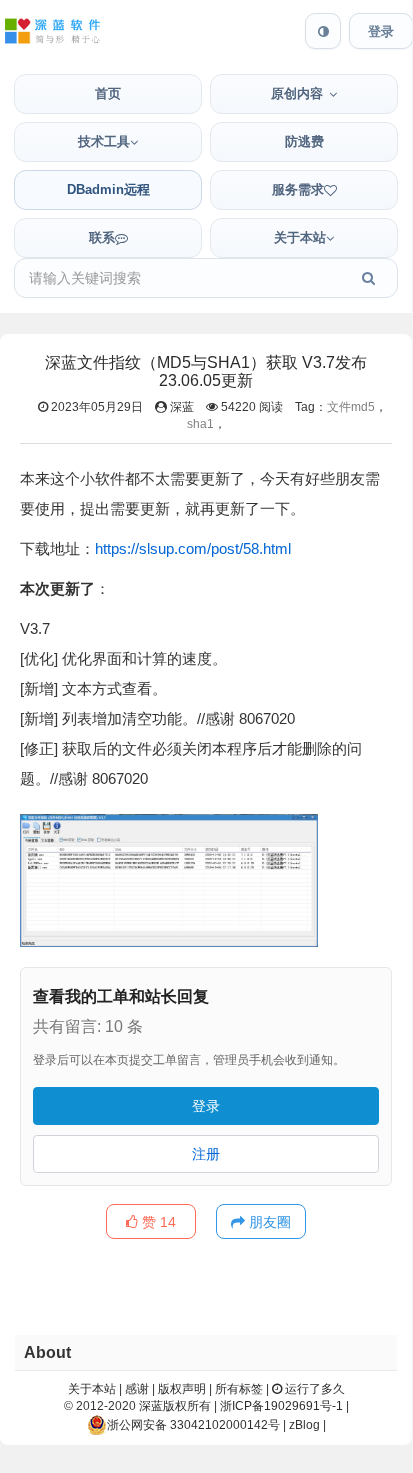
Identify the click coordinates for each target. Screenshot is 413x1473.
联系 (102, 237)
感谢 (137, 1389)
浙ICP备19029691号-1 (281, 1406)
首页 (108, 93)
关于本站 (300, 237)
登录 (381, 31)
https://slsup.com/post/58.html (193, 548)
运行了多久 (313, 1389)
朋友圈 (268, 1222)
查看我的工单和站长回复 (121, 996)
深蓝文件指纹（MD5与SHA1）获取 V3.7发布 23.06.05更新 (206, 371)
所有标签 (239, 1389)
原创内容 (297, 93)
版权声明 (182, 1389)
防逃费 (304, 141)
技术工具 (104, 141)
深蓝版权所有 (175, 1406)
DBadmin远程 (108, 189)
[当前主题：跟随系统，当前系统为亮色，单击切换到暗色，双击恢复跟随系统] (323, 31)
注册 (206, 1154)
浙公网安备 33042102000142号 (193, 1425)
